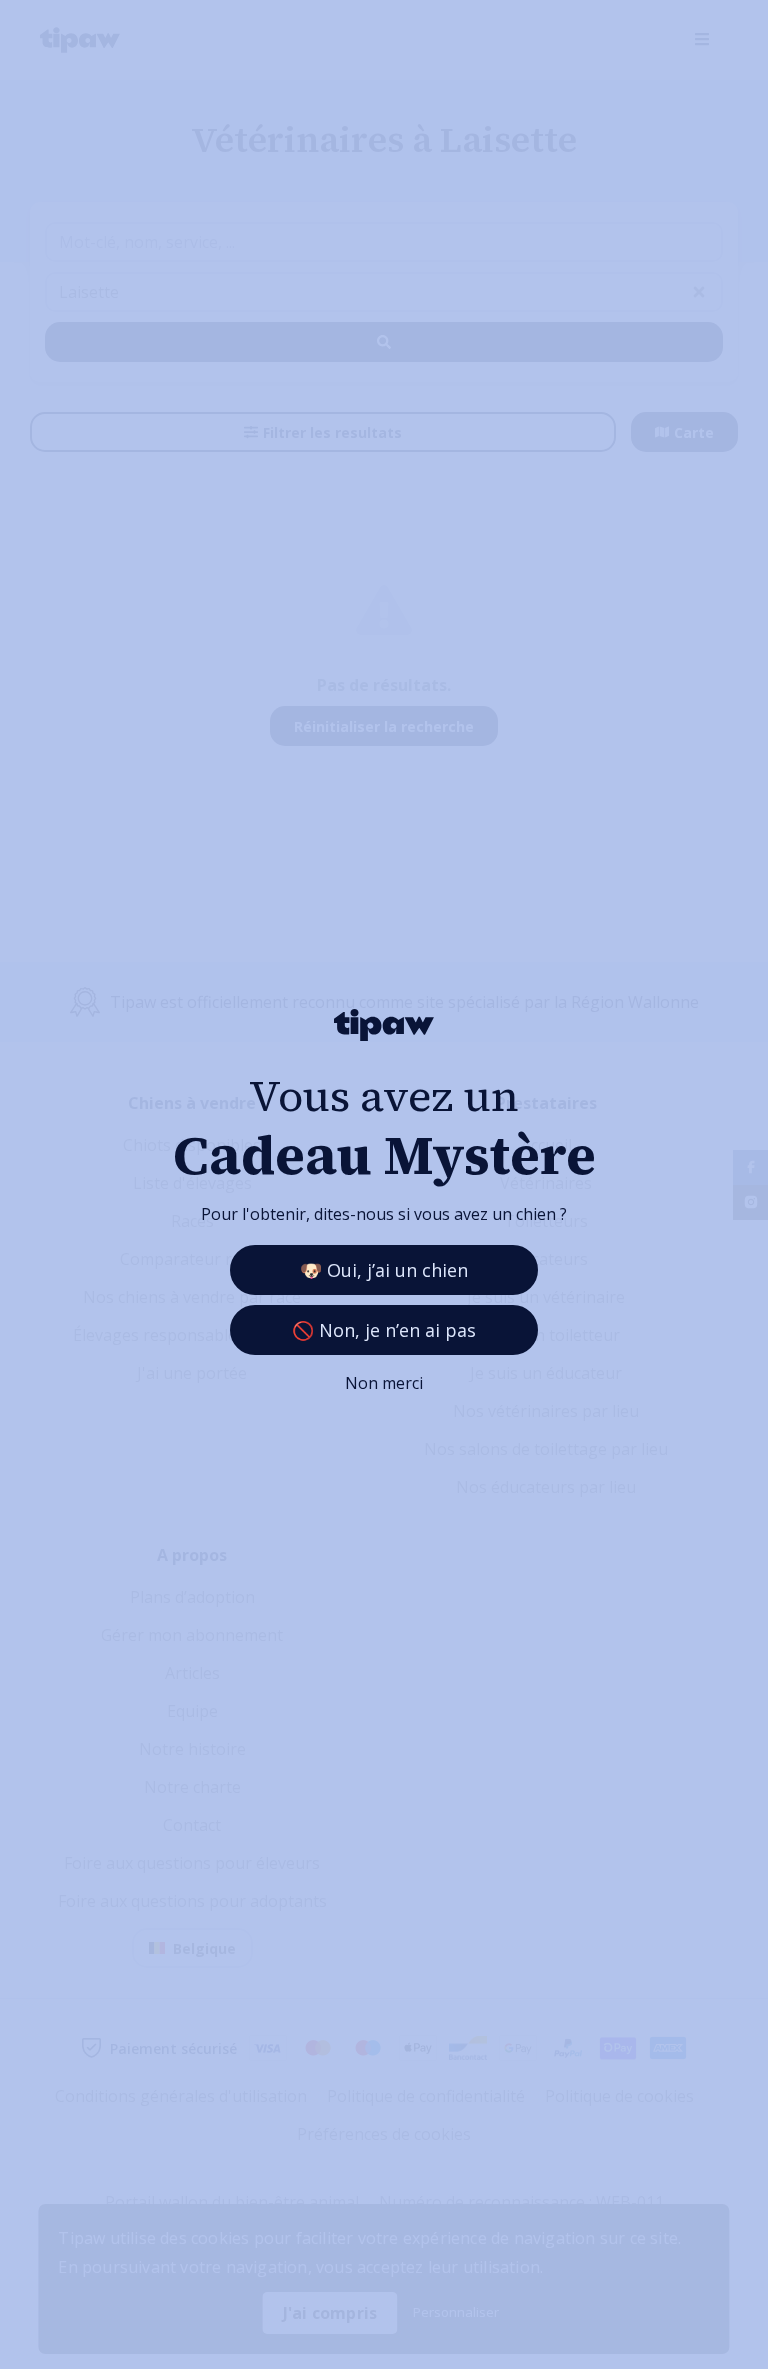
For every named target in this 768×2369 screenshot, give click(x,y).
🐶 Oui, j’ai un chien (384, 1270)
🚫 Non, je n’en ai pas (384, 1330)
